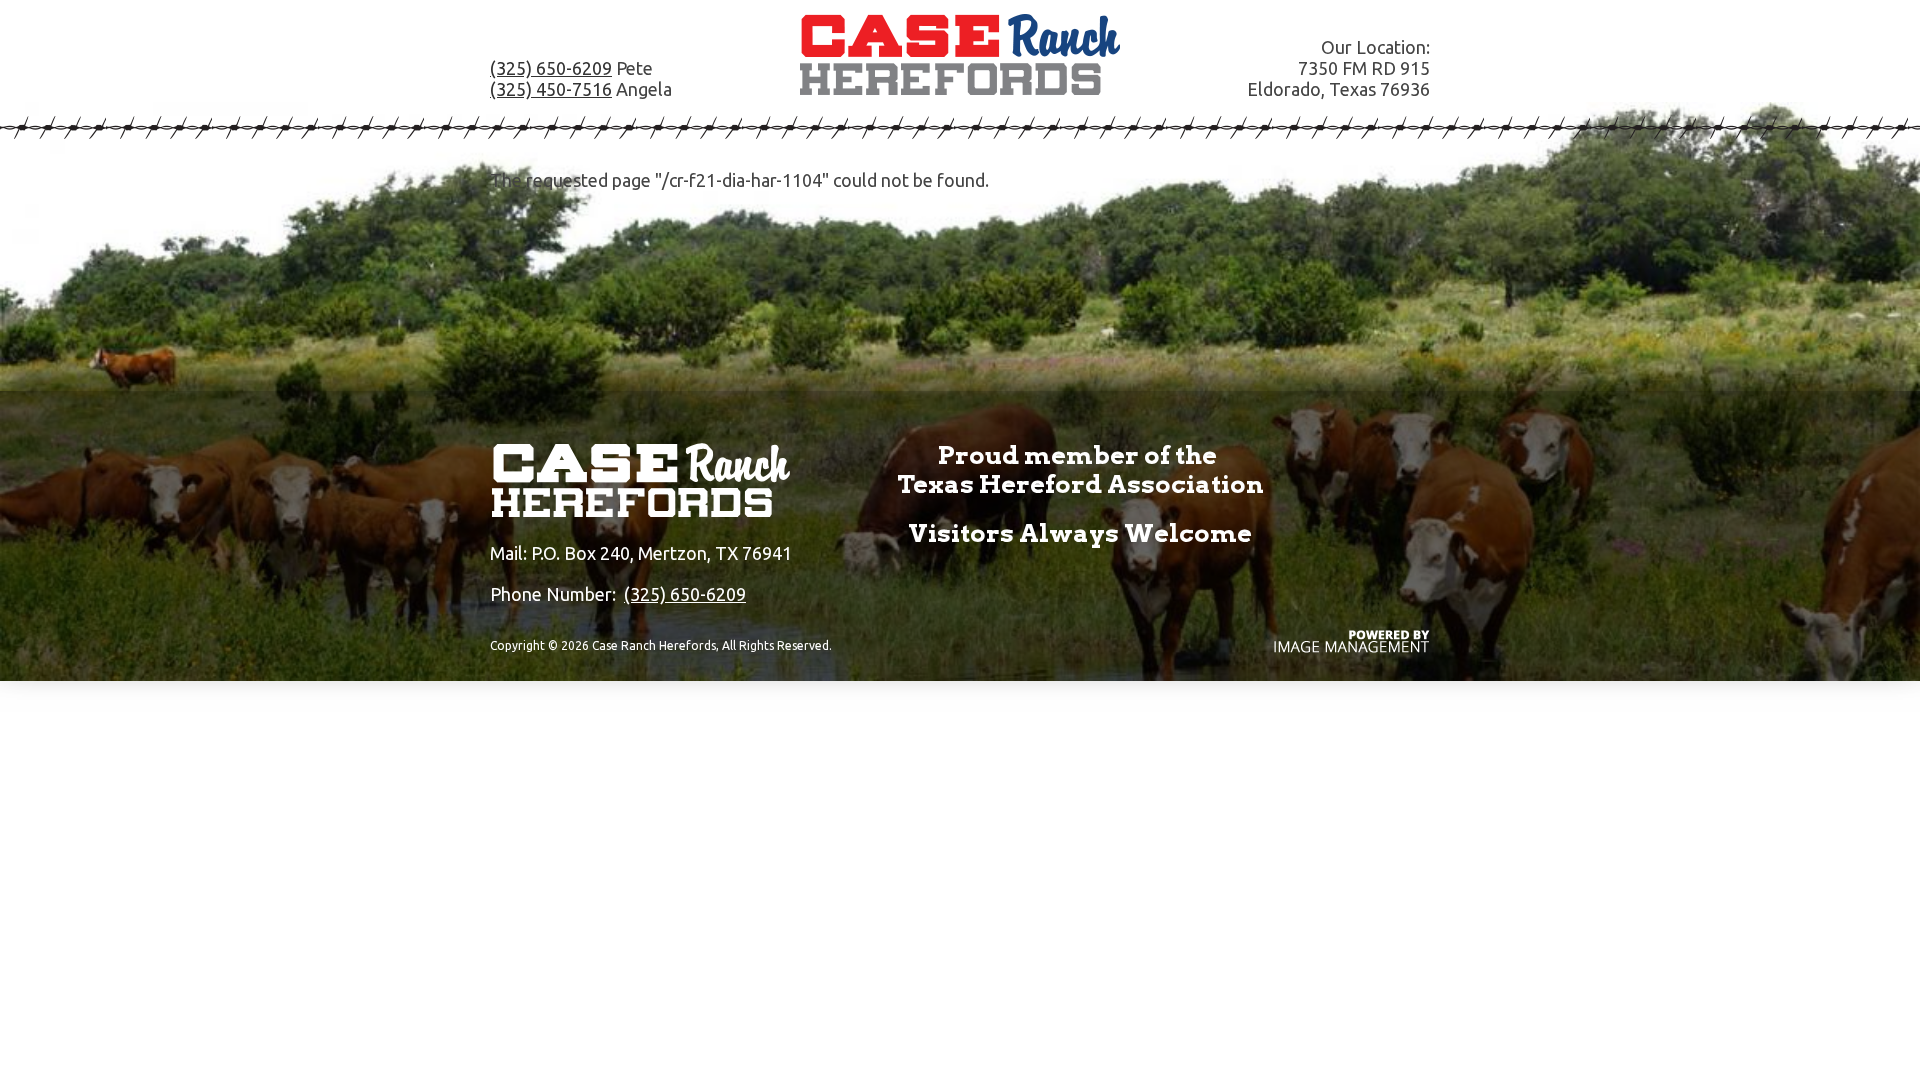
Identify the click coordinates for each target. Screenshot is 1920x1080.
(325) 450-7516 (551, 89)
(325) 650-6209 (551, 68)
